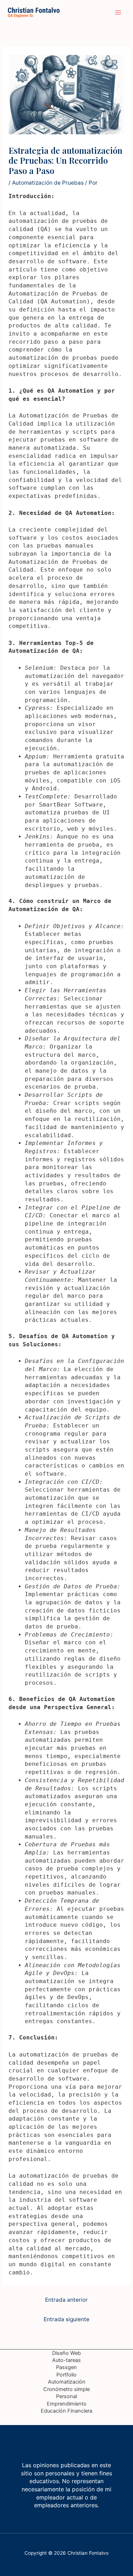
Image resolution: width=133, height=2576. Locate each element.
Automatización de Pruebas (48, 183)
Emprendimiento (67, 2404)
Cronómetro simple (66, 2389)
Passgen (66, 2367)
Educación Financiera (66, 2411)
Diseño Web (66, 2353)
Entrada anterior (66, 2300)
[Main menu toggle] (118, 12)
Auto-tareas (66, 2360)
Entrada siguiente (66, 2319)
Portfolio (66, 2375)
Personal (66, 2396)
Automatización (67, 2382)
